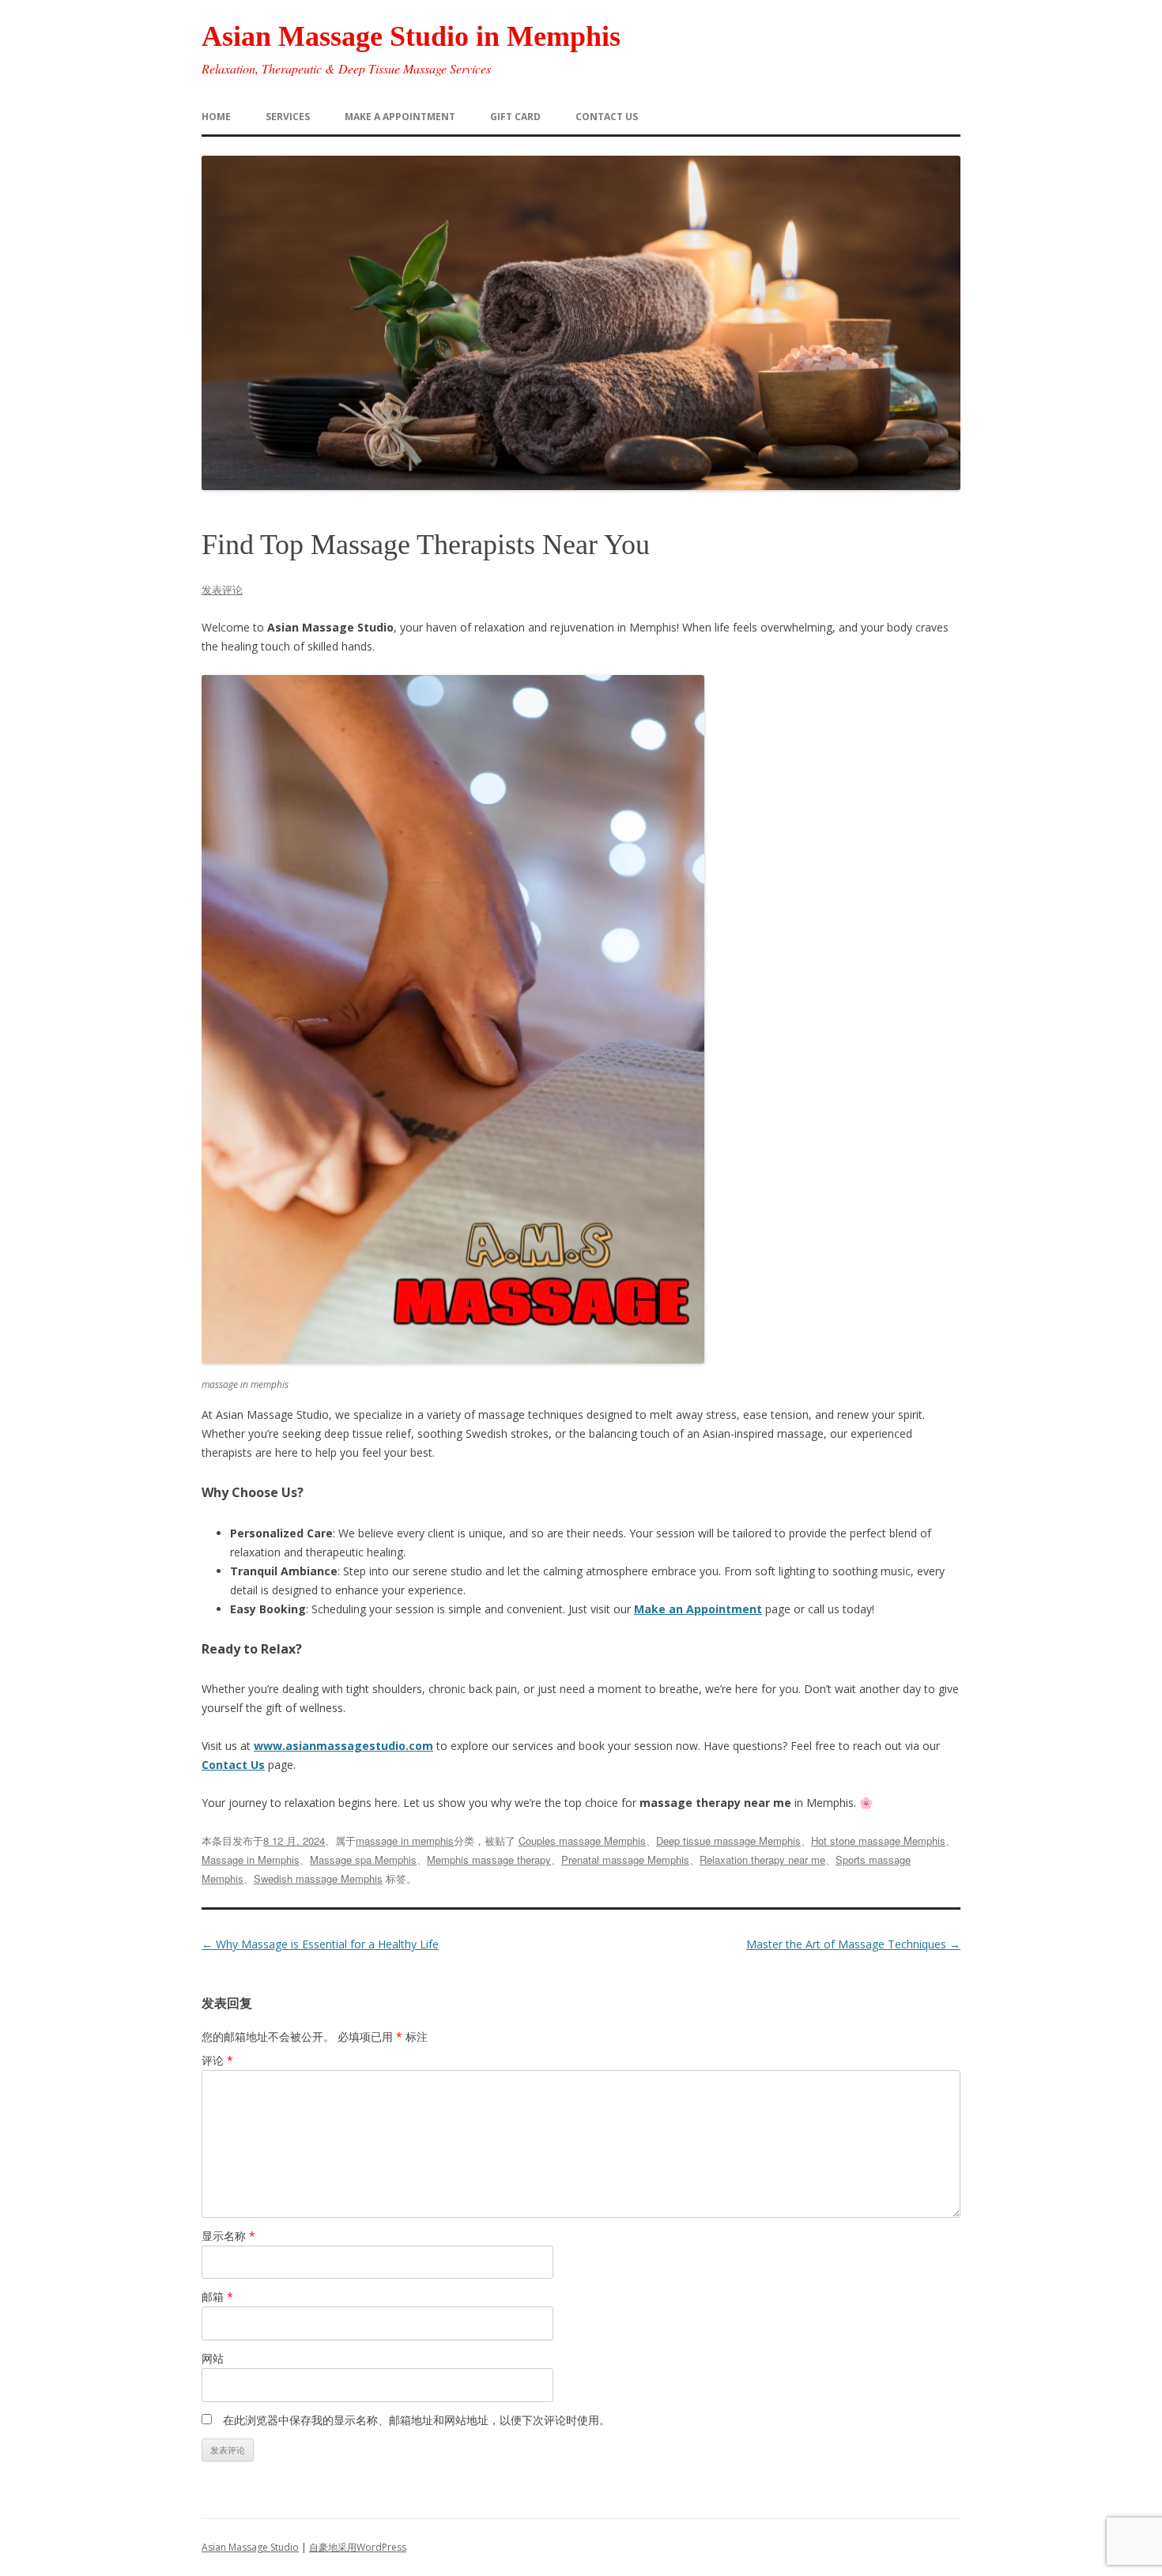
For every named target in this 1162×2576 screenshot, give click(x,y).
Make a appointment (400, 117)
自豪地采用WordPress (358, 2547)
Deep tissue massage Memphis (728, 1841)
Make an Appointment (698, 1609)
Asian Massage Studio (250, 2547)
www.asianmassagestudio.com (343, 1746)
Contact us (607, 117)
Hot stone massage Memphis (878, 1841)
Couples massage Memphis (582, 1841)
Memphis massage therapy (489, 1859)
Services (288, 117)
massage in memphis (405, 1841)
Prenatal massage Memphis (625, 1859)
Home (216, 117)
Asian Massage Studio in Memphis (411, 36)
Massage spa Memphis (363, 1859)
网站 (213, 2358)
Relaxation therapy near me (762, 1859)
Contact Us (233, 1765)
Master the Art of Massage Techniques (853, 1944)
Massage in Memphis (251, 1859)
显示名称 (228, 2236)
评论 (217, 2060)
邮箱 (217, 2297)
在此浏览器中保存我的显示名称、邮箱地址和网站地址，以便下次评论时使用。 (417, 2420)
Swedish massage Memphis (318, 1878)
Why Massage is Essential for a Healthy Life (320, 1944)
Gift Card (515, 117)
